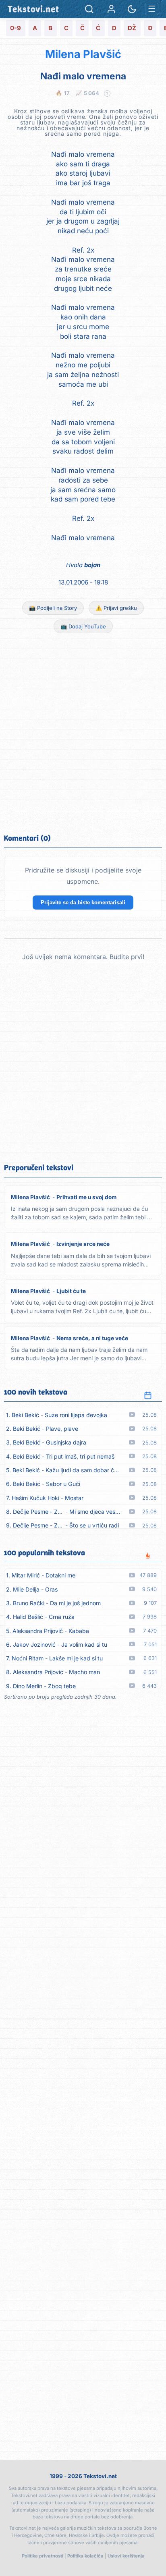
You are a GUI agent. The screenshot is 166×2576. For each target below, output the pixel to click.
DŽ (132, 28)
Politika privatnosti (43, 2556)
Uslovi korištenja (126, 2556)
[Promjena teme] (132, 9)
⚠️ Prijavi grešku (116, 608)
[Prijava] (111, 9)
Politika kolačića (85, 2556)
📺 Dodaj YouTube (83, 626)
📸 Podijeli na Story (53, 608)
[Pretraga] (89, 9)
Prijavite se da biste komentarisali (83, 903)
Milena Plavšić (83, 54)
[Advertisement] (83, 732)
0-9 (16, 28)
